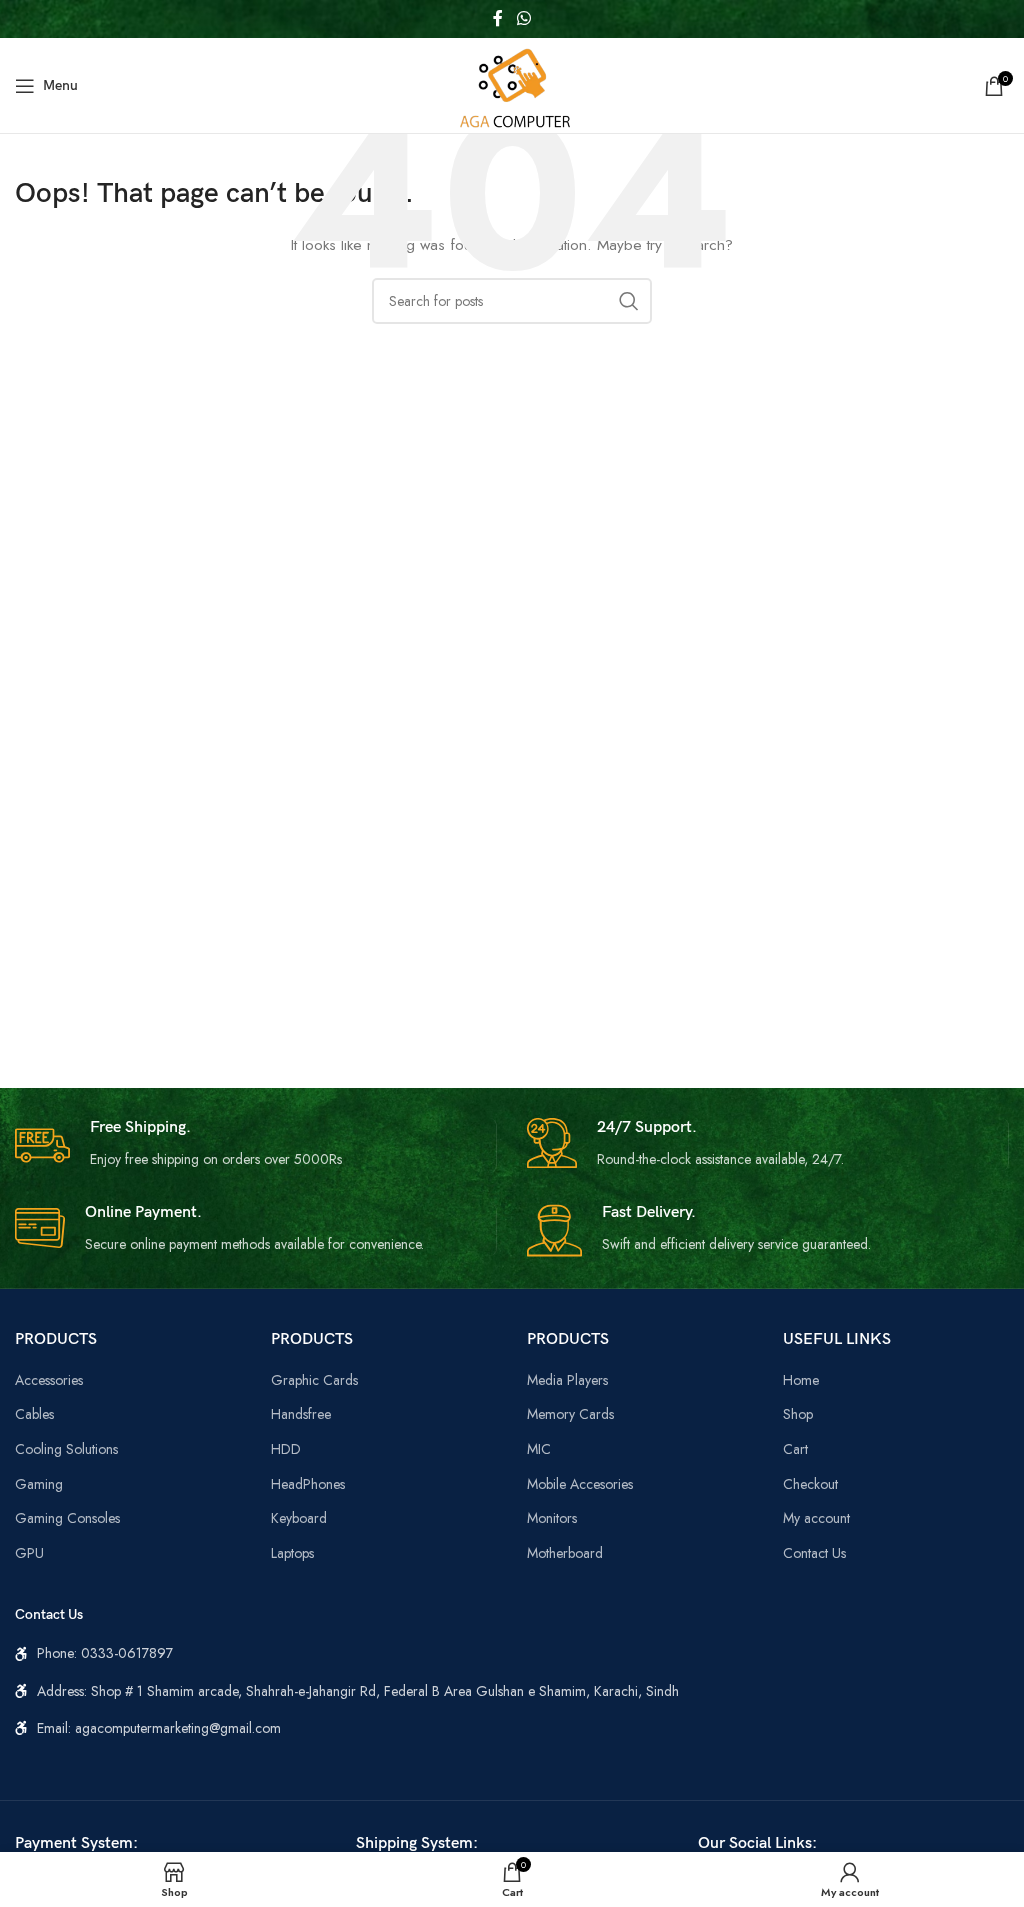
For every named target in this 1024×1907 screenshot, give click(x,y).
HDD (286, 1449)
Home (801, 1380)
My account (816, 1518)
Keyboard (299, 1518)
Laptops (292, 1553)
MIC (539, 1449)
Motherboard (565, 1553)
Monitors (552, 1518)
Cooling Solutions (66, 1449)
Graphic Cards (314, 1380)
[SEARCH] (629, 301)
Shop (798, 1414)
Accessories (49, 1380)
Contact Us (814, 1553)
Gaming (39, 1484)
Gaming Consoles (67, 1518)
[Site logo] (512, 84)
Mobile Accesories (580, 1484)
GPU (29, 1553)
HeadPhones (308, 1484)
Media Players (567, 1380)
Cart (795, 1449)
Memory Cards (570, 1414)
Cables (34, 1414)
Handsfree (301, 1414)
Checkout (810, 1484)
